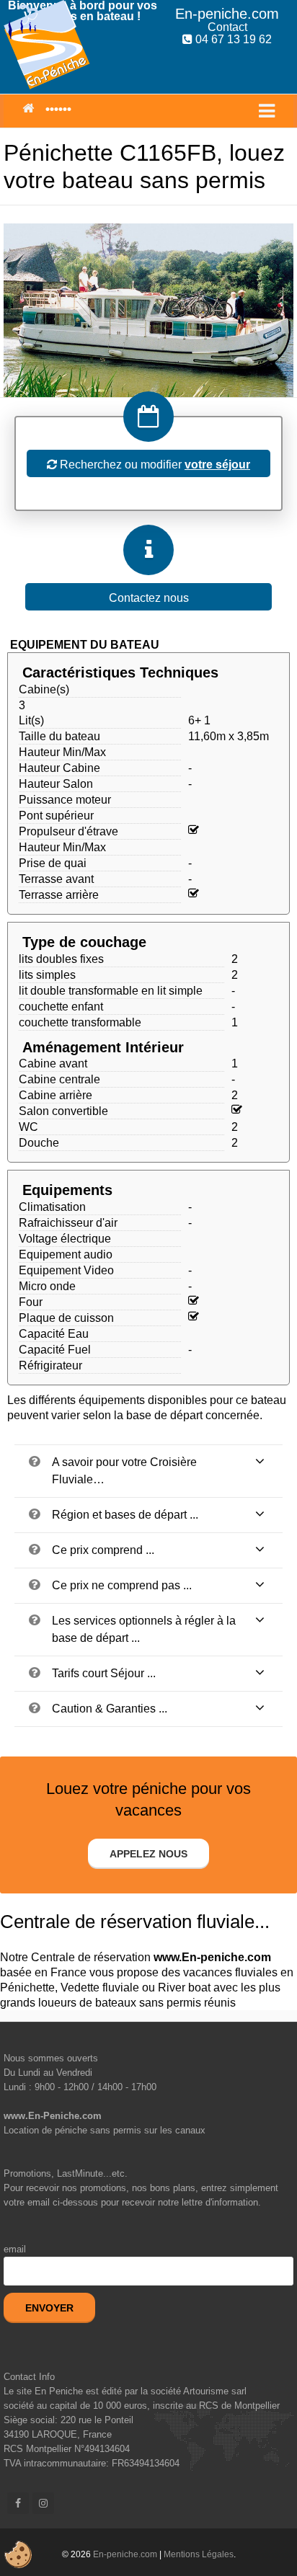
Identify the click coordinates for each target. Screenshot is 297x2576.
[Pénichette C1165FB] (148, 310)
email (15, 2249)
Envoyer (49, 2308)
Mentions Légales (199, 2554)
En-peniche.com (125, 2554)
